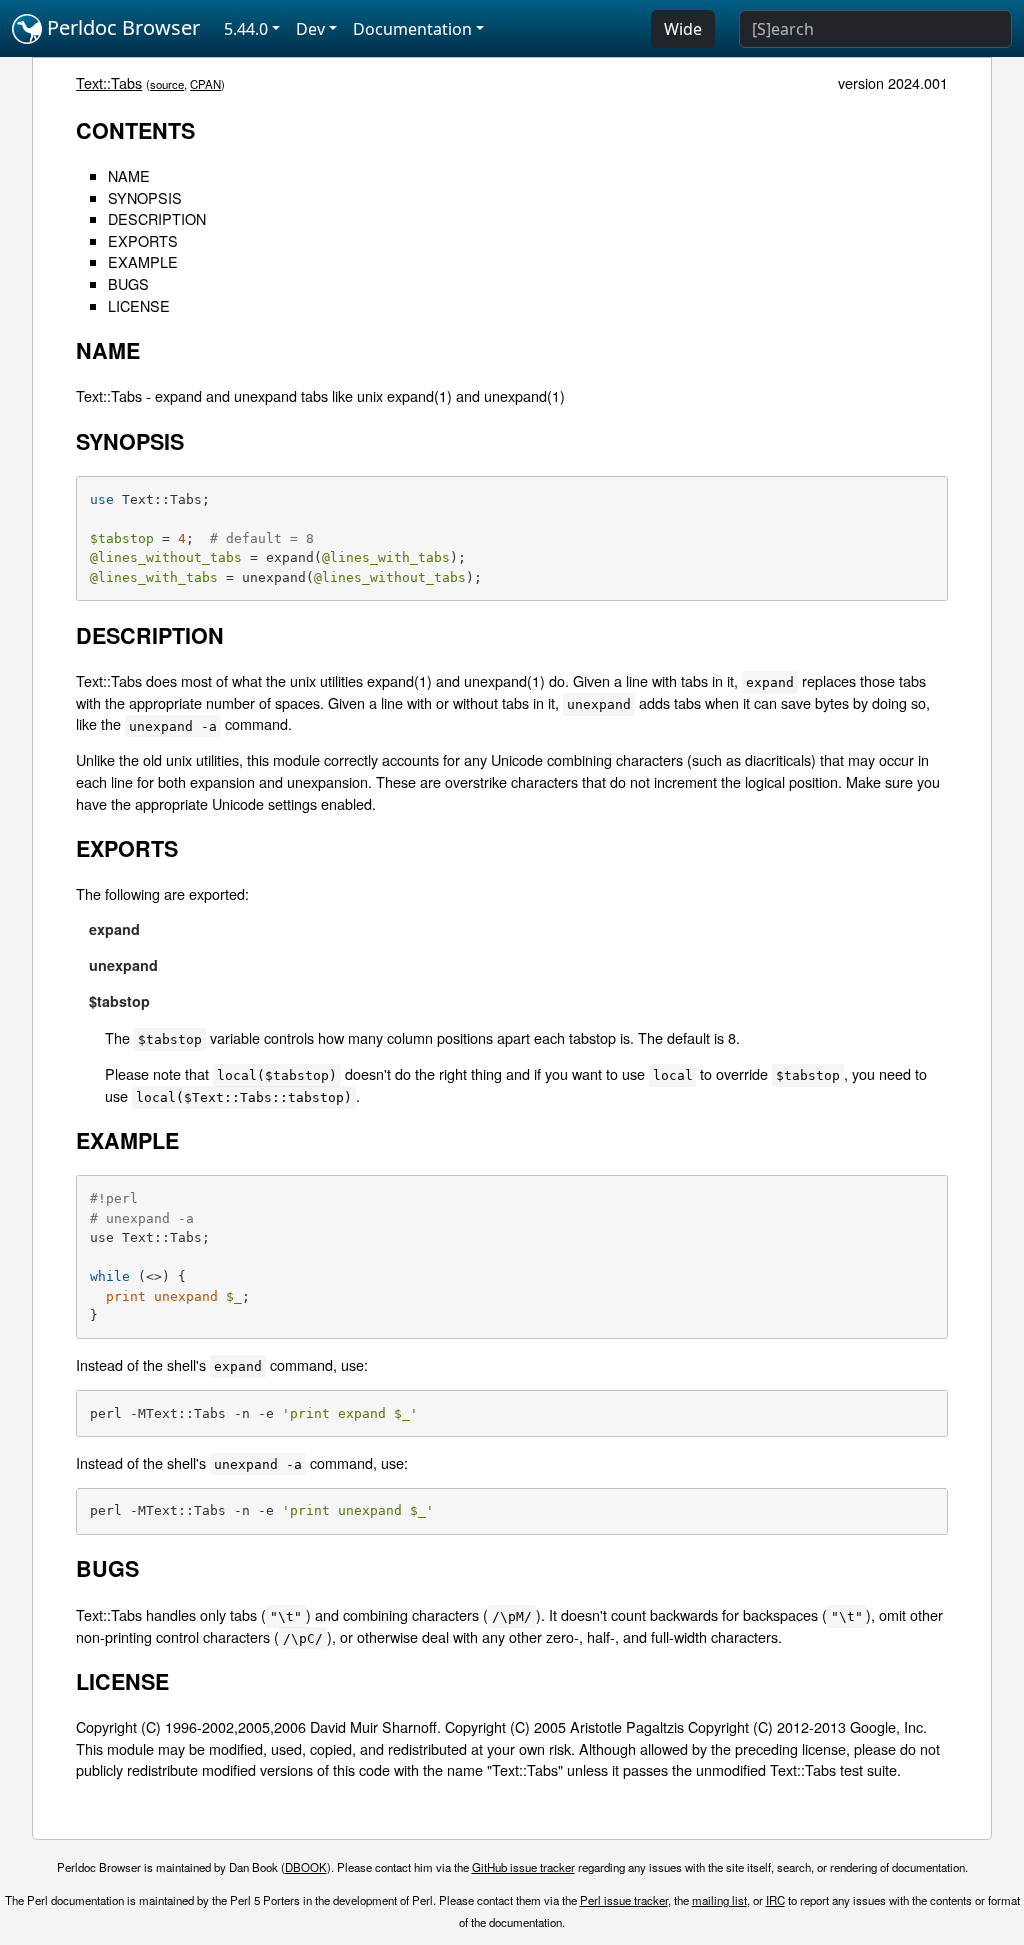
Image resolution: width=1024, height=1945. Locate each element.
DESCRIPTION (157, 218)
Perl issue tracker (624, 1900)
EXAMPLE (143, 261)
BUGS (128, 283)
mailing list (719, 1900)
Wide (683, 29)
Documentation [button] (412, 29)
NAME (129, 175)
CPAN (205, 84)
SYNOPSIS (145, 197)
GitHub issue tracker (523, 1867)
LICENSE (139, 305)
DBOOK (306, 1867)
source (167, 84)
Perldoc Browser (121, 27)
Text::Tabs (109, 82)
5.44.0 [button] (246, 29)
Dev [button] (310, 29)
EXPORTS (143, 240)
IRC (775, 1900)
